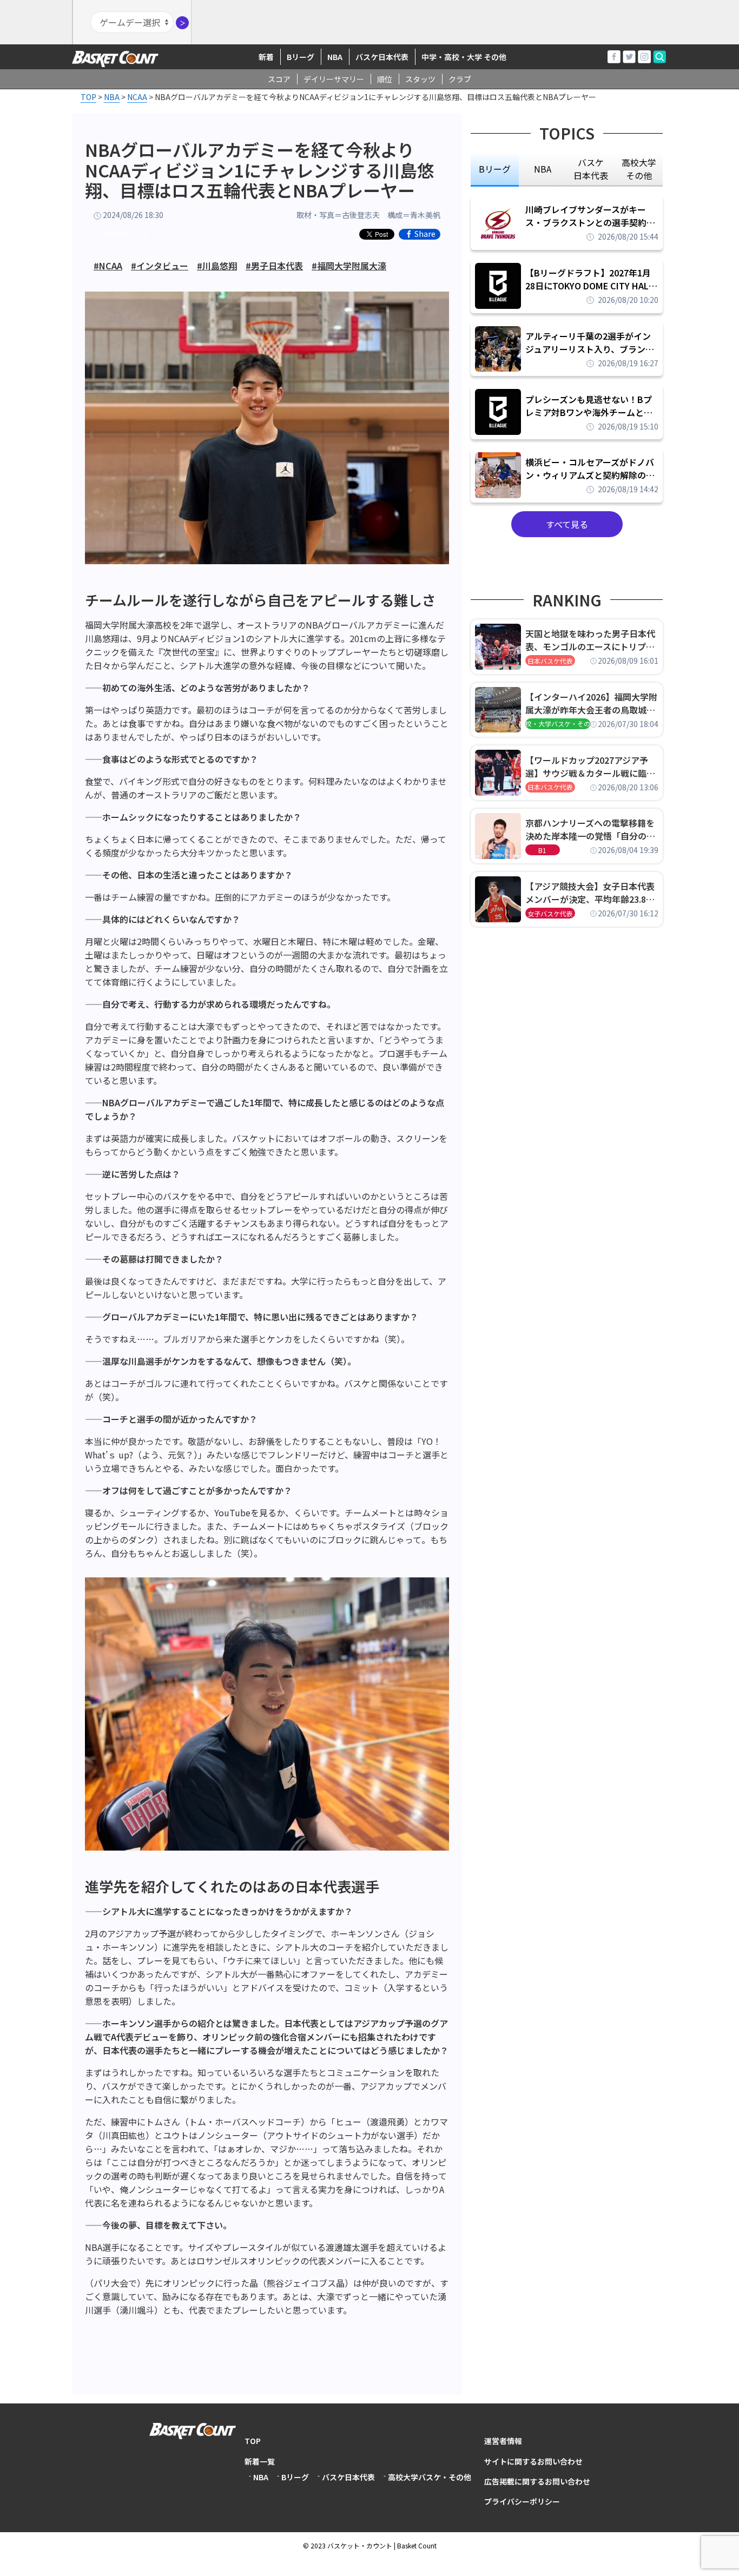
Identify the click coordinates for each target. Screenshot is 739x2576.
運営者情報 (503, 2441)
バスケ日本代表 (382, 57)
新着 (266, 57)
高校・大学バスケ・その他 (558, 724)
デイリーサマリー (334, 79)
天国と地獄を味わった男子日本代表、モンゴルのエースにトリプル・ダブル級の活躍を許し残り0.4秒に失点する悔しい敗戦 (592, 640)
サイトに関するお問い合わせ (533, 2461)
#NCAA (108, 266)
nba (543, 169)
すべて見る (567, 524)
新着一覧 (260, 2461)
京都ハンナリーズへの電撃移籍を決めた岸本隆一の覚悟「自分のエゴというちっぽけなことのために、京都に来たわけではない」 (590, 829)
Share (425, 234)
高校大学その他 (125, 234)
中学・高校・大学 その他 (464, 57)
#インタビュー (160, 266)
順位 (385, 79)
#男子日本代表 (274, 266)
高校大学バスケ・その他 (430, 2477)
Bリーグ (301, 57)
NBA (335, 57)
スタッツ (420, 79)
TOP (253, 2441)
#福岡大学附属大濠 (349, 266)
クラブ (460, 79)
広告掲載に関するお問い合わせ (537, 2481)
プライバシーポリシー (522, 2501)
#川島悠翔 (217, 266)
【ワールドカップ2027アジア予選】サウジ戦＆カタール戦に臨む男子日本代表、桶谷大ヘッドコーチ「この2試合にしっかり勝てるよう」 (590, 767)
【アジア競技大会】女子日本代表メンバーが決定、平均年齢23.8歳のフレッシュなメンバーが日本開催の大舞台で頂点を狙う (590, 893)
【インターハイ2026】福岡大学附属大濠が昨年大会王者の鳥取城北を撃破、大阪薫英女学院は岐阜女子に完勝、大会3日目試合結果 (591, 703)
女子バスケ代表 (550, 913)
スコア (279, 79)
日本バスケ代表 (550, 661)
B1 (542, 850)
